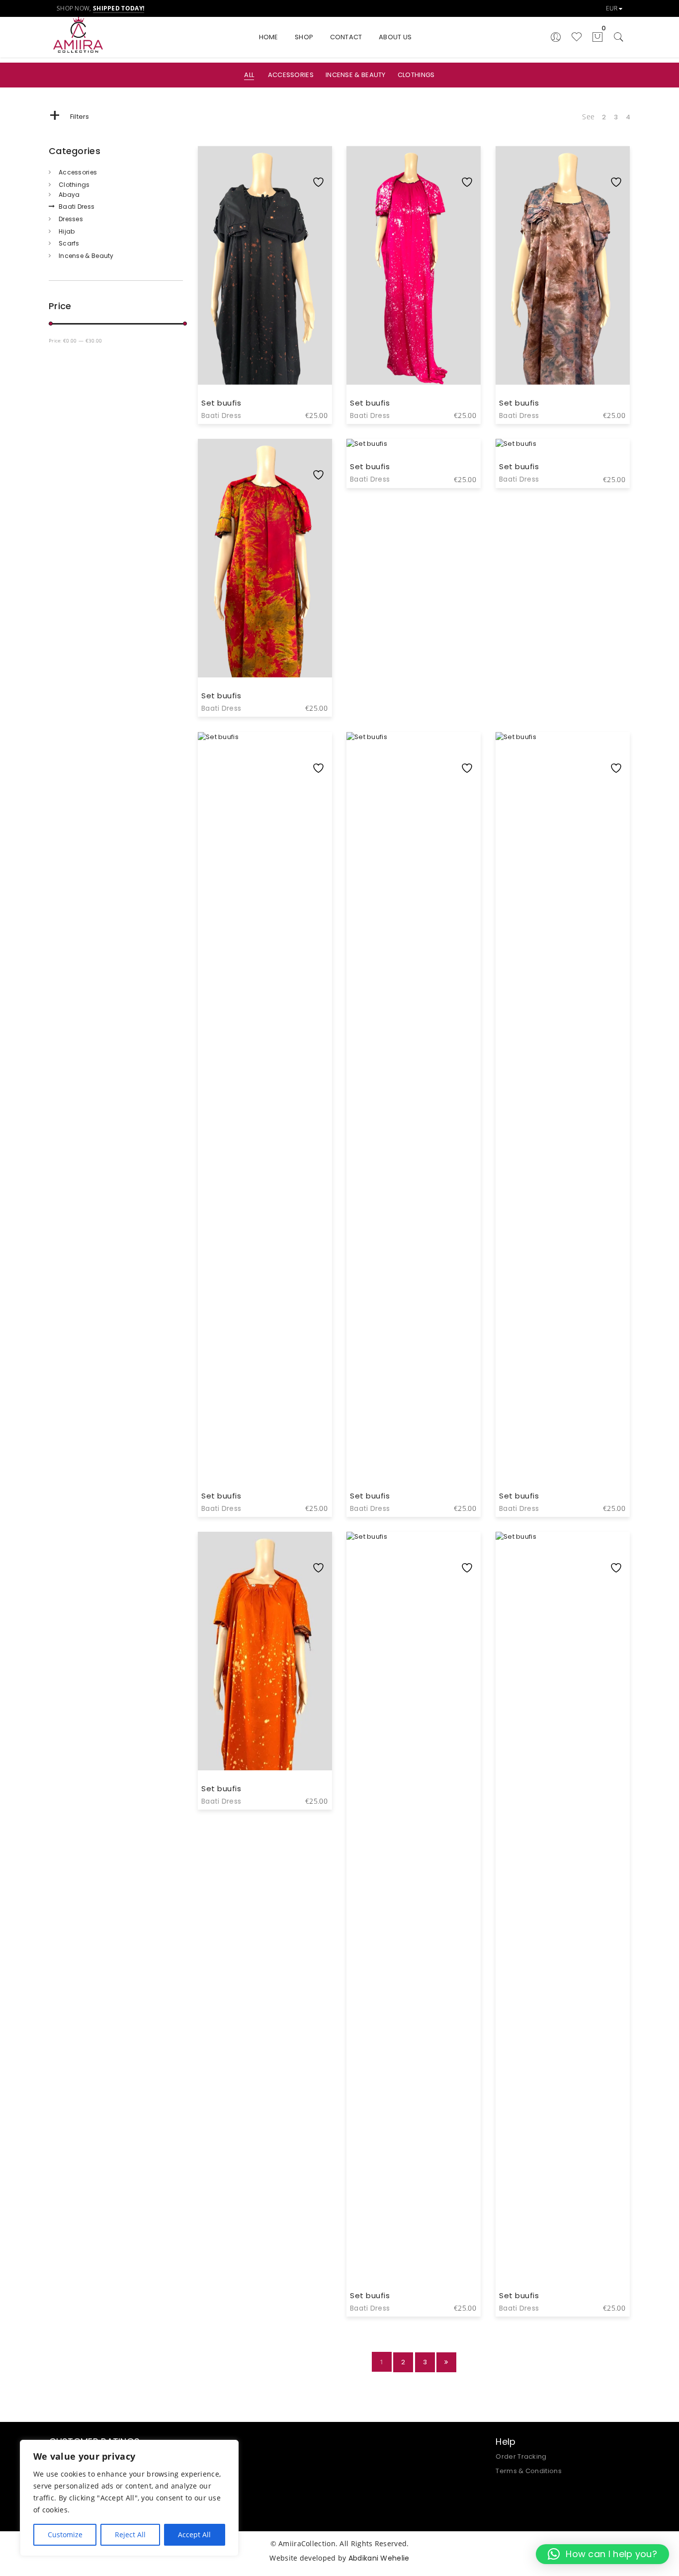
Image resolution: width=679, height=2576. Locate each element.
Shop (304, 37)
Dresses (71, 219)
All (249, 75)
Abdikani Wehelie (379, 2558)
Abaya (69, 195)
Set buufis (221, 403)
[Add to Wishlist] (321, 162)
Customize (65, 2534)
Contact (346, 37)
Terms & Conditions (528, 2471)
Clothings (416, 75)
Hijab (67, 231)
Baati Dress (77, 207)
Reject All (130, 2534)
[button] (602, 2554)
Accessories (291, 75)
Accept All (194, 2534)
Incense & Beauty (356, 75)
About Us (395, 37)
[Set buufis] (265, 851)
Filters (69, 117)
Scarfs (69, 243)
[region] (129, 2498)
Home (269, 37)
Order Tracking (521, 2456)
